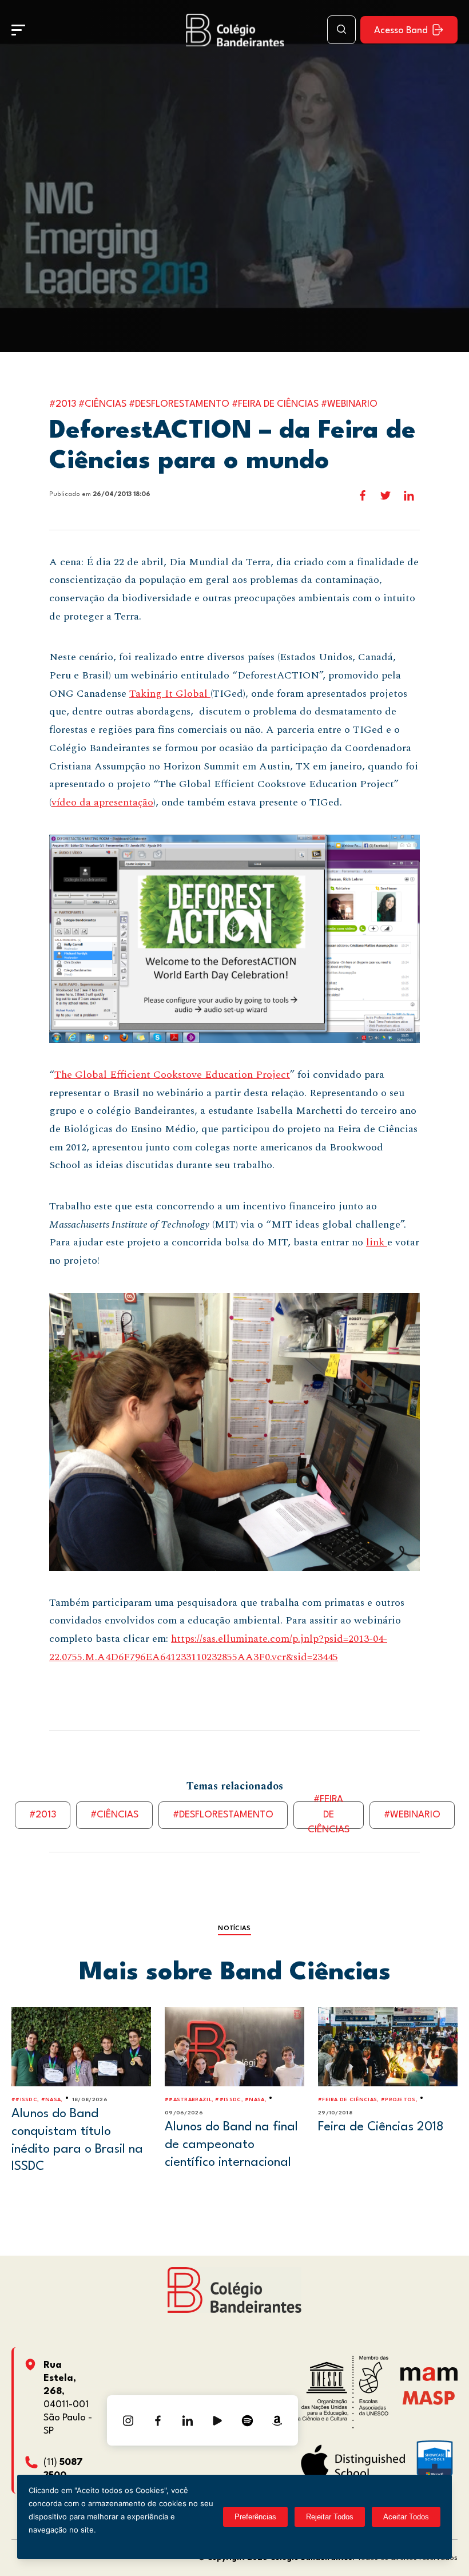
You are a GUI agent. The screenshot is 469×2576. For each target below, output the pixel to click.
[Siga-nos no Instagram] (128, 2420)
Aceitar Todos (406, 2517)
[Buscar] (341, 30)
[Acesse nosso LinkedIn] (188, 2420)
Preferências (255, 2517)
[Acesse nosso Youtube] (217, 2420)
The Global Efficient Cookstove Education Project (172, 1075)
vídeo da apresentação (102, 802)
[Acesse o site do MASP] (429, 2397)
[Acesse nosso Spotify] (247, 2420)
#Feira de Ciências (329, 1815)
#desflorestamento (223, 1815)
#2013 (43, 1815)
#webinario (412, 1815)
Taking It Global (170, 694)
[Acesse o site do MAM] (429, 2378)
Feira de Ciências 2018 (381, 2127)
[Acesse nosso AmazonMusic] (277, 2420)
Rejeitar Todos (330, 2517)
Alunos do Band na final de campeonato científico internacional (231, 2144)
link (377, 1242)
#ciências (114, 1815)
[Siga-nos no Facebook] (158, 2420)
